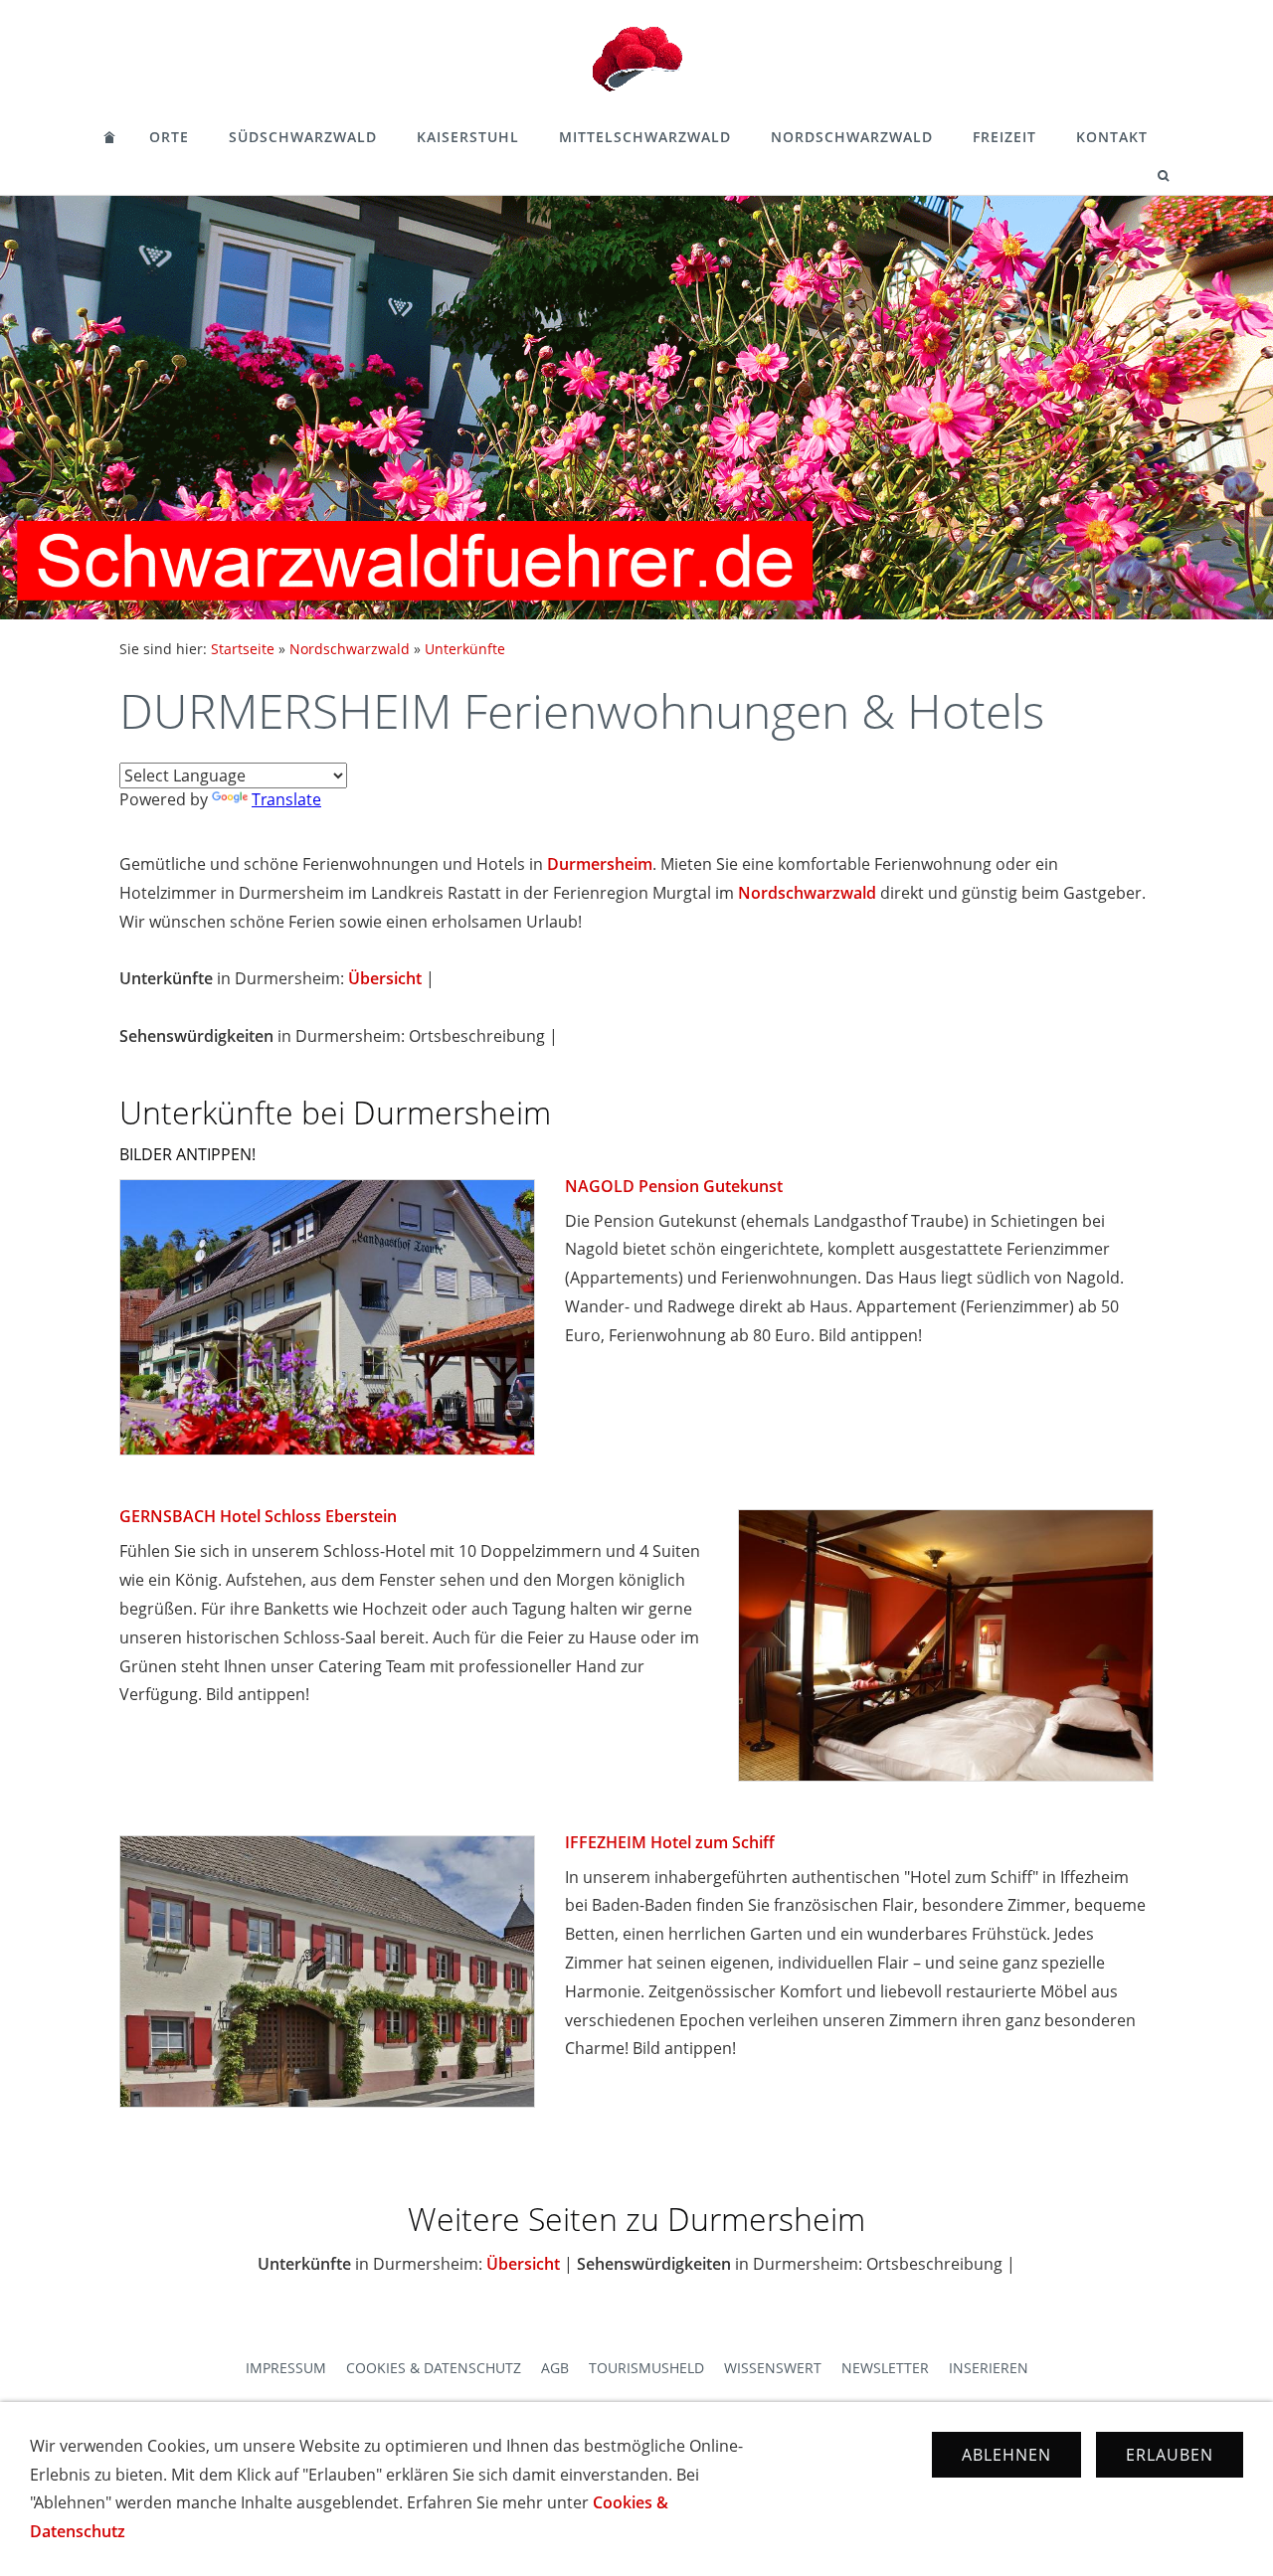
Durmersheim (600, 864)
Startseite (243, 649)
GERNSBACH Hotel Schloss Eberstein (258, 1516)
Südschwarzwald (303, 137)
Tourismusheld (646, 2368)
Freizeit (1004, 137)
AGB (555, 2368)
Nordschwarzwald (852, 137)
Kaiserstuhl (468, 137)
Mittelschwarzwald (645, 137)
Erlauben (1170, 2455)
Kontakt (1112, 137)
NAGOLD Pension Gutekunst (674, 1186)
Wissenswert (773, 2368)
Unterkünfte (465, 649)
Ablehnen (1006, 2455)
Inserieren (989, 2368)
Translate (286, 799)
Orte (169, 137)
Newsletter (885, 2368)
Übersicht (385, 978)
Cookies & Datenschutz (434, 2368)
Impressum (286, 2368)
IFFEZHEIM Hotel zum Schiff (670, 1842)
